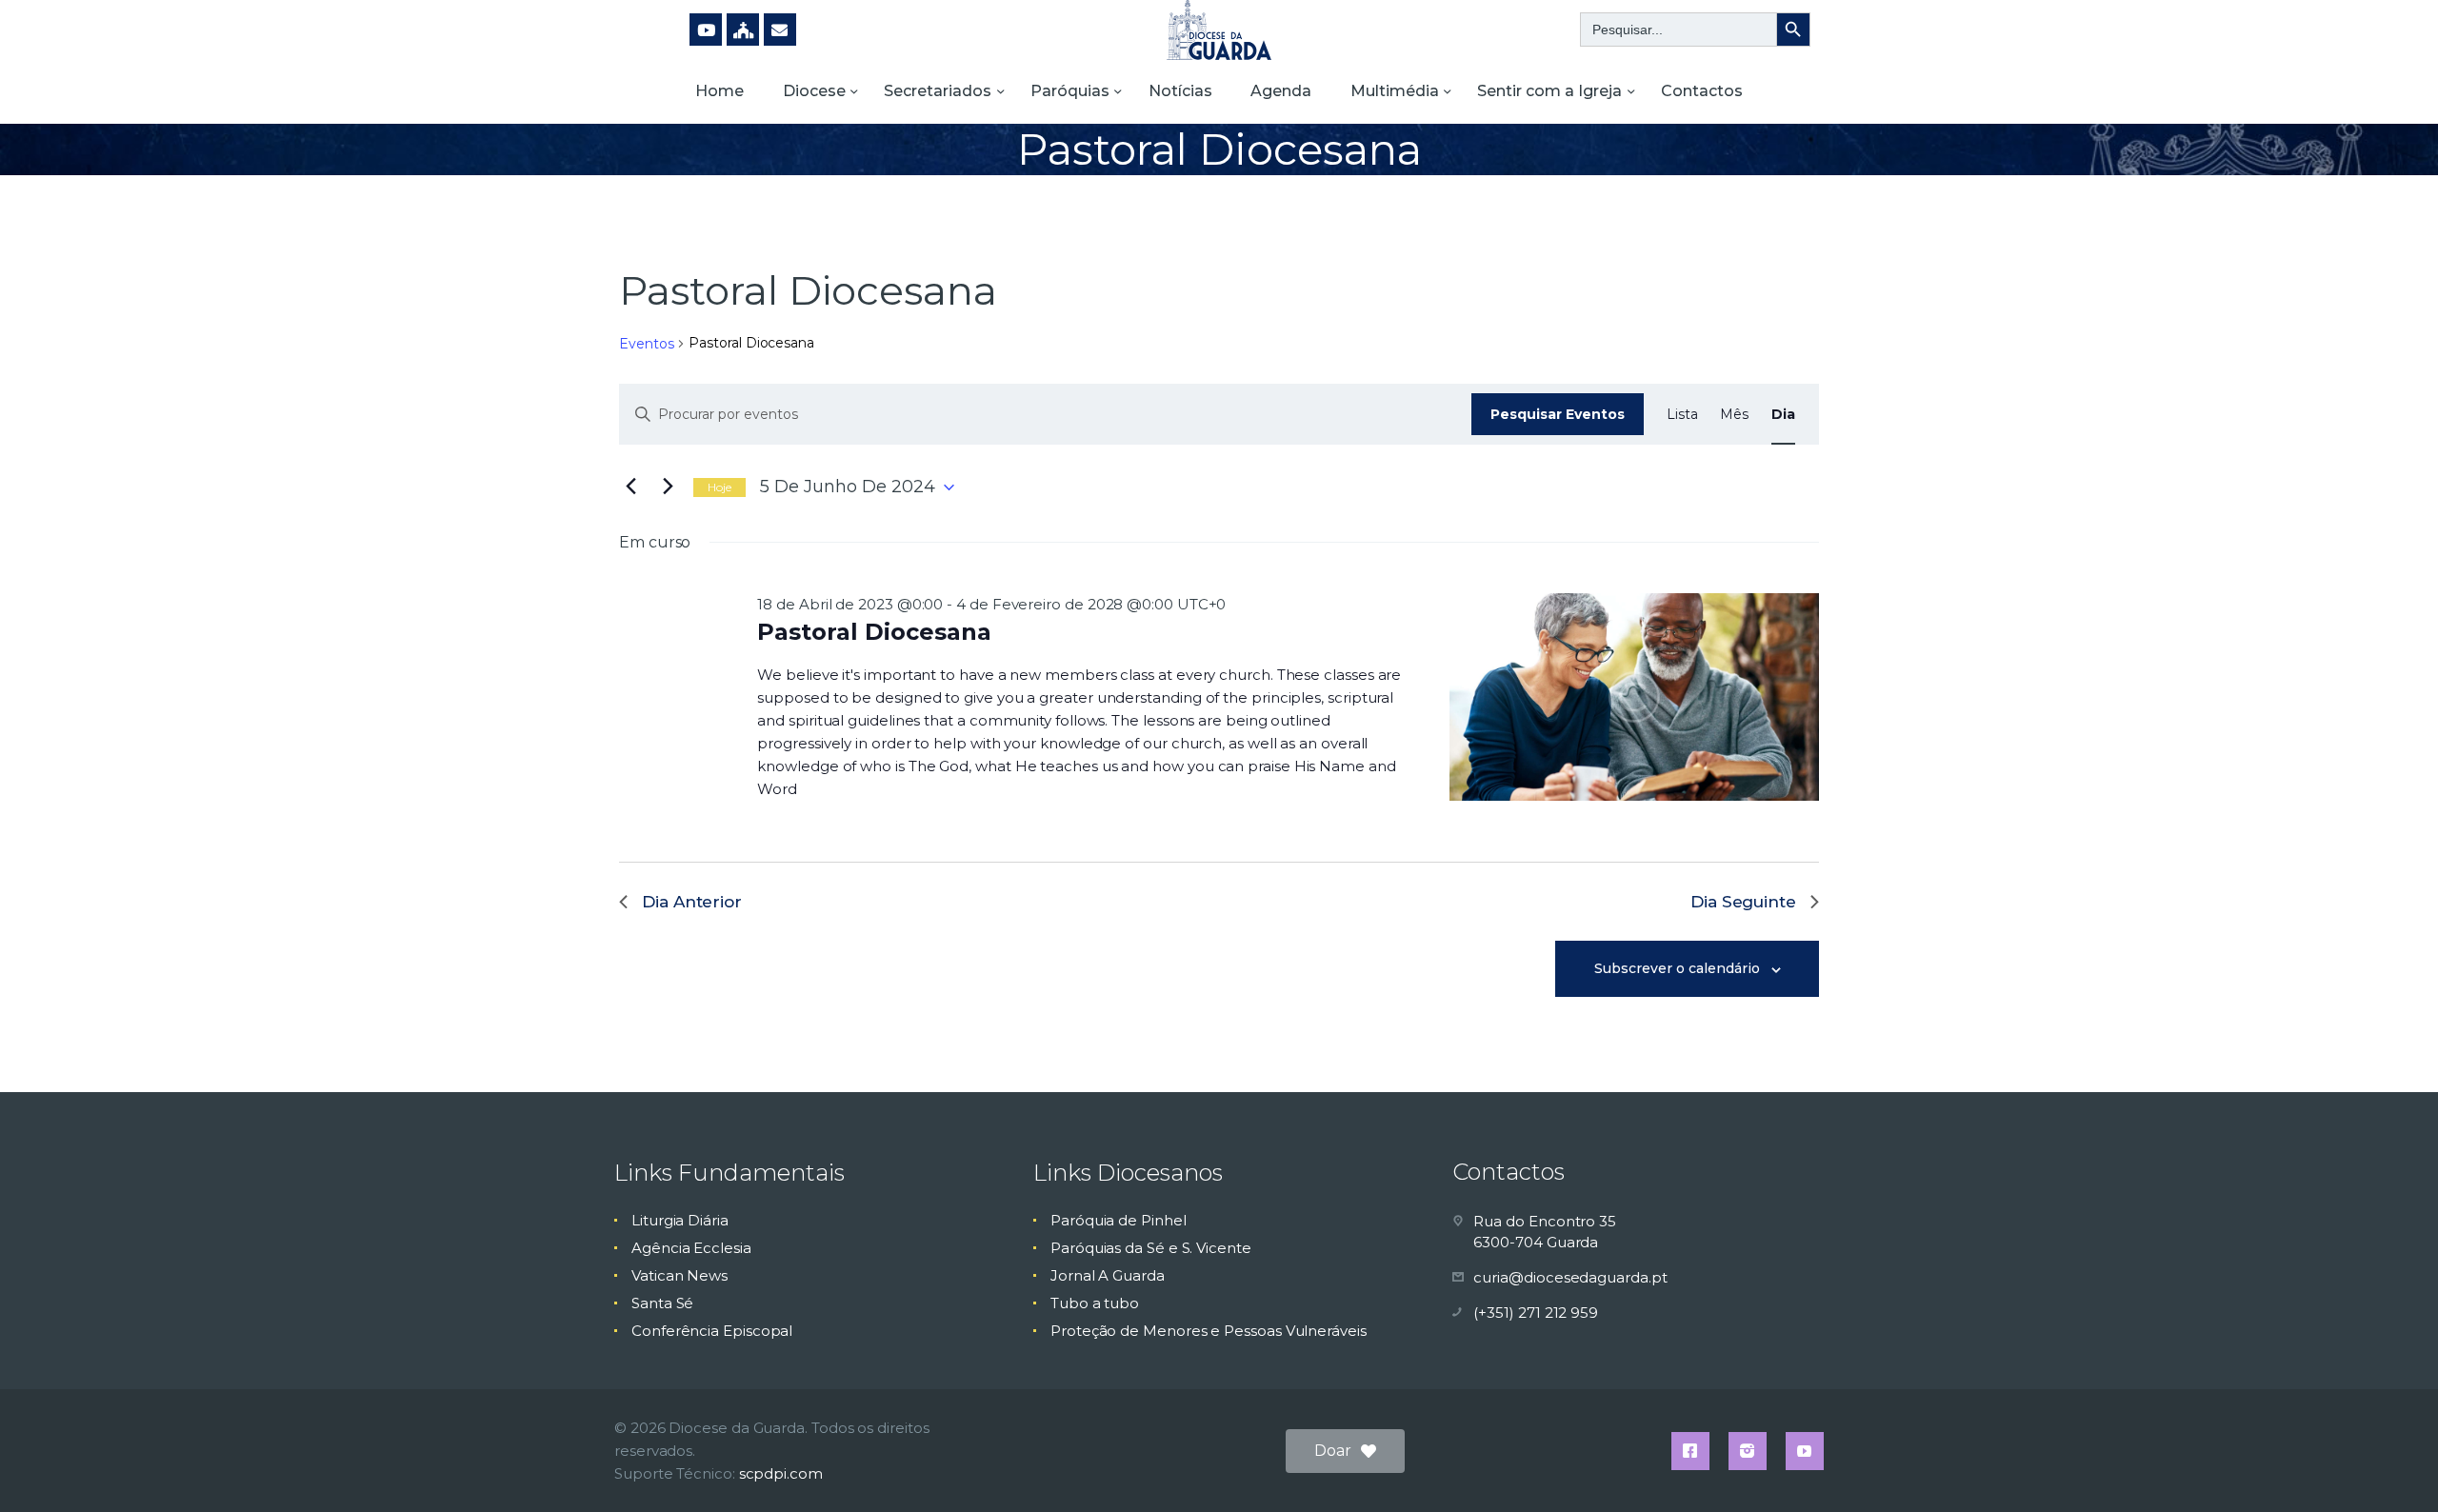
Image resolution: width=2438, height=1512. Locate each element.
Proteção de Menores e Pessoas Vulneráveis (1209, 1331)
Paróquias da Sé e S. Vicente (1151, 1248)
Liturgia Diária (680, 1220)
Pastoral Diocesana (874, 632)
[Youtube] (706, 30)
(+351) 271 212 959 (1536, 1313)
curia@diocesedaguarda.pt (1570, 1277)
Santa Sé (662, 1303)
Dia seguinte (1743, 902)
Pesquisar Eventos (1558, 414)
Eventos (646, 344)
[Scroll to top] (2390, 1466)
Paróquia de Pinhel (1119, 1220)
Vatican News (679, 1275)
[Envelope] (780, 30)
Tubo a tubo (1095, 1303)
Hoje (719, 487)
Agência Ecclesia (691, 1248)
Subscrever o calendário (1677, 968)
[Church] (743, 30)
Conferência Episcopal (712, 1331)
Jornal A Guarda (1108, 1275)
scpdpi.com (781, 1473)
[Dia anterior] (630, 487)
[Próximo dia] (668, 487)
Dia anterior (692, 902)
